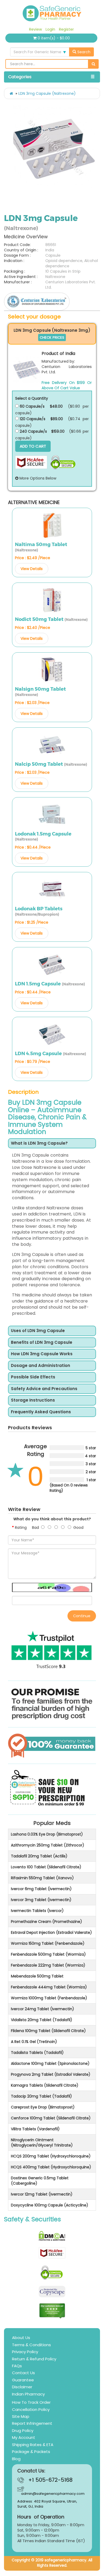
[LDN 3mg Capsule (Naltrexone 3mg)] (27, 370)
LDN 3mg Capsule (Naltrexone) (47, 93)
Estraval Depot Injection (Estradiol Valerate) (51, 1932)
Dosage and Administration (41, 1366)
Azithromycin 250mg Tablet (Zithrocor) (48, 1845)
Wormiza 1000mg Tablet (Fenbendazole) (49, 1998)
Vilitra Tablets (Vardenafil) (35, 2129)
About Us (21, 2338)
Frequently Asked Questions (41, 1412)
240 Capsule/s (33, 431)
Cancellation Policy (31, 2409)
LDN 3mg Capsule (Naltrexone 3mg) (52, 330)
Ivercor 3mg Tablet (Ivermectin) (41, 1900)
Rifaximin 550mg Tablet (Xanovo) (42, 1878)
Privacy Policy (25, 2352)
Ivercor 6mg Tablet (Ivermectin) (41, 1889)
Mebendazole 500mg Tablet (37, 1976)
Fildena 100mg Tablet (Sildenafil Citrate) (48, 2031)
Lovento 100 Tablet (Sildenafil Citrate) (46, 1867)
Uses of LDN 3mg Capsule (38, 1331)
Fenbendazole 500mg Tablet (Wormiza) (48, 1954)
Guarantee (23, 2380)
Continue (82, 1616)
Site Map (21, 2416)
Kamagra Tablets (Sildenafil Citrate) (45, 2085)
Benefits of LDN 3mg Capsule (42, 1343)
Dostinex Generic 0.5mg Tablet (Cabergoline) (40, 2181)
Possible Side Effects (33, 1377)
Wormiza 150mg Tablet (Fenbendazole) (48, 1943)
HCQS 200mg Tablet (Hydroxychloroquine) (51, 2156)
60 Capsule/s (32, 406)
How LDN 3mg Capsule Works (42, 1354)
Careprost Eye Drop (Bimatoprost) (43, 2107)
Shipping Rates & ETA (33, 2445)
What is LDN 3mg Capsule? (39, 1143)
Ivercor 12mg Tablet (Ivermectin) (42, 2194)
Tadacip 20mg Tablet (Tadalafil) (41, 2096)
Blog (16, 2459)
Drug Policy (23, 2430)
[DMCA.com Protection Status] (52, 2236)
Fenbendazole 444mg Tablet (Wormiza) (49, 1987)
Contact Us (23, 2373)
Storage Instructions (33, 1400)
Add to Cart (33, 446)
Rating (21, 1527)
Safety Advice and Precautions (44, 1389)
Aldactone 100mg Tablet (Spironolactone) (50, 2063)
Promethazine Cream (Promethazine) (47, 1922)
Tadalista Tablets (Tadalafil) (37, 2053)
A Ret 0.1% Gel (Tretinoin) (34, 2042)
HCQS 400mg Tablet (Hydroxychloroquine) (51, 2167)
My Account (24, 2437)
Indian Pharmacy (28, 2394)
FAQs (17, 2366)
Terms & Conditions (31, 2345)
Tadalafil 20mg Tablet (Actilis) (39, 1856)
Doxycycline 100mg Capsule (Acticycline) (50, 2205)
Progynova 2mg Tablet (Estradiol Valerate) (51, 2074)
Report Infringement (32, 2423)
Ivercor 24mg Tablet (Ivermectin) (43, 2009)
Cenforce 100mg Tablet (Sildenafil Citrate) (51, 2118)
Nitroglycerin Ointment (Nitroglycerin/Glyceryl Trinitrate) (42, 2143)
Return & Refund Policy (34, 2359)
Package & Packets (31, 2452)
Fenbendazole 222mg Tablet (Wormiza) (48, 1965)
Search (83, 52)
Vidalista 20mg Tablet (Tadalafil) (42, 2020)
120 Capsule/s (32, 419)
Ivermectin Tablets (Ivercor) (37, 1911)
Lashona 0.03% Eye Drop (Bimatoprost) (47, 1834)
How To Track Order (31, 2402)
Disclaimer (22, 2387)
